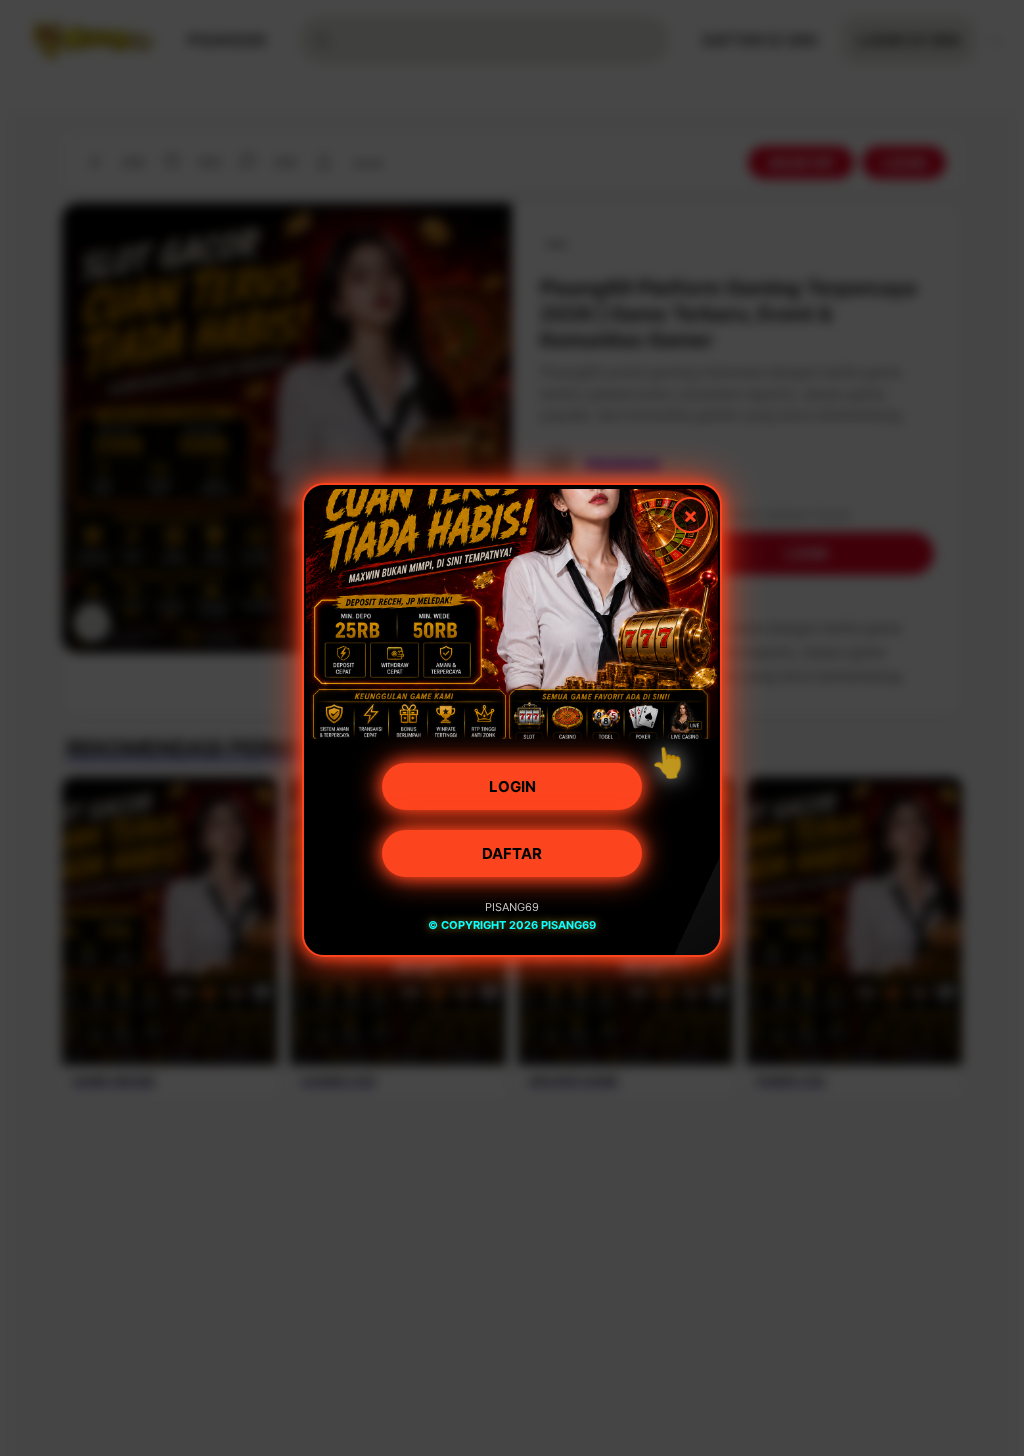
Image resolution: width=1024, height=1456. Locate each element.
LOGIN (512, 794)
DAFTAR (512, 861)
